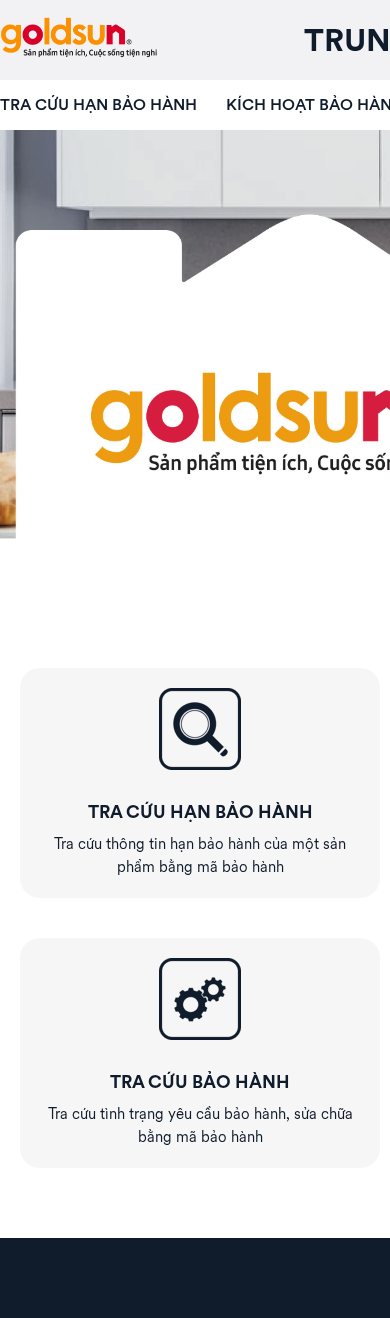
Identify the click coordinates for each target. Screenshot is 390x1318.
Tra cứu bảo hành (200, 1081)
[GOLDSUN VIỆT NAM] (78, 40)
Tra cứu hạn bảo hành (98, 104)
